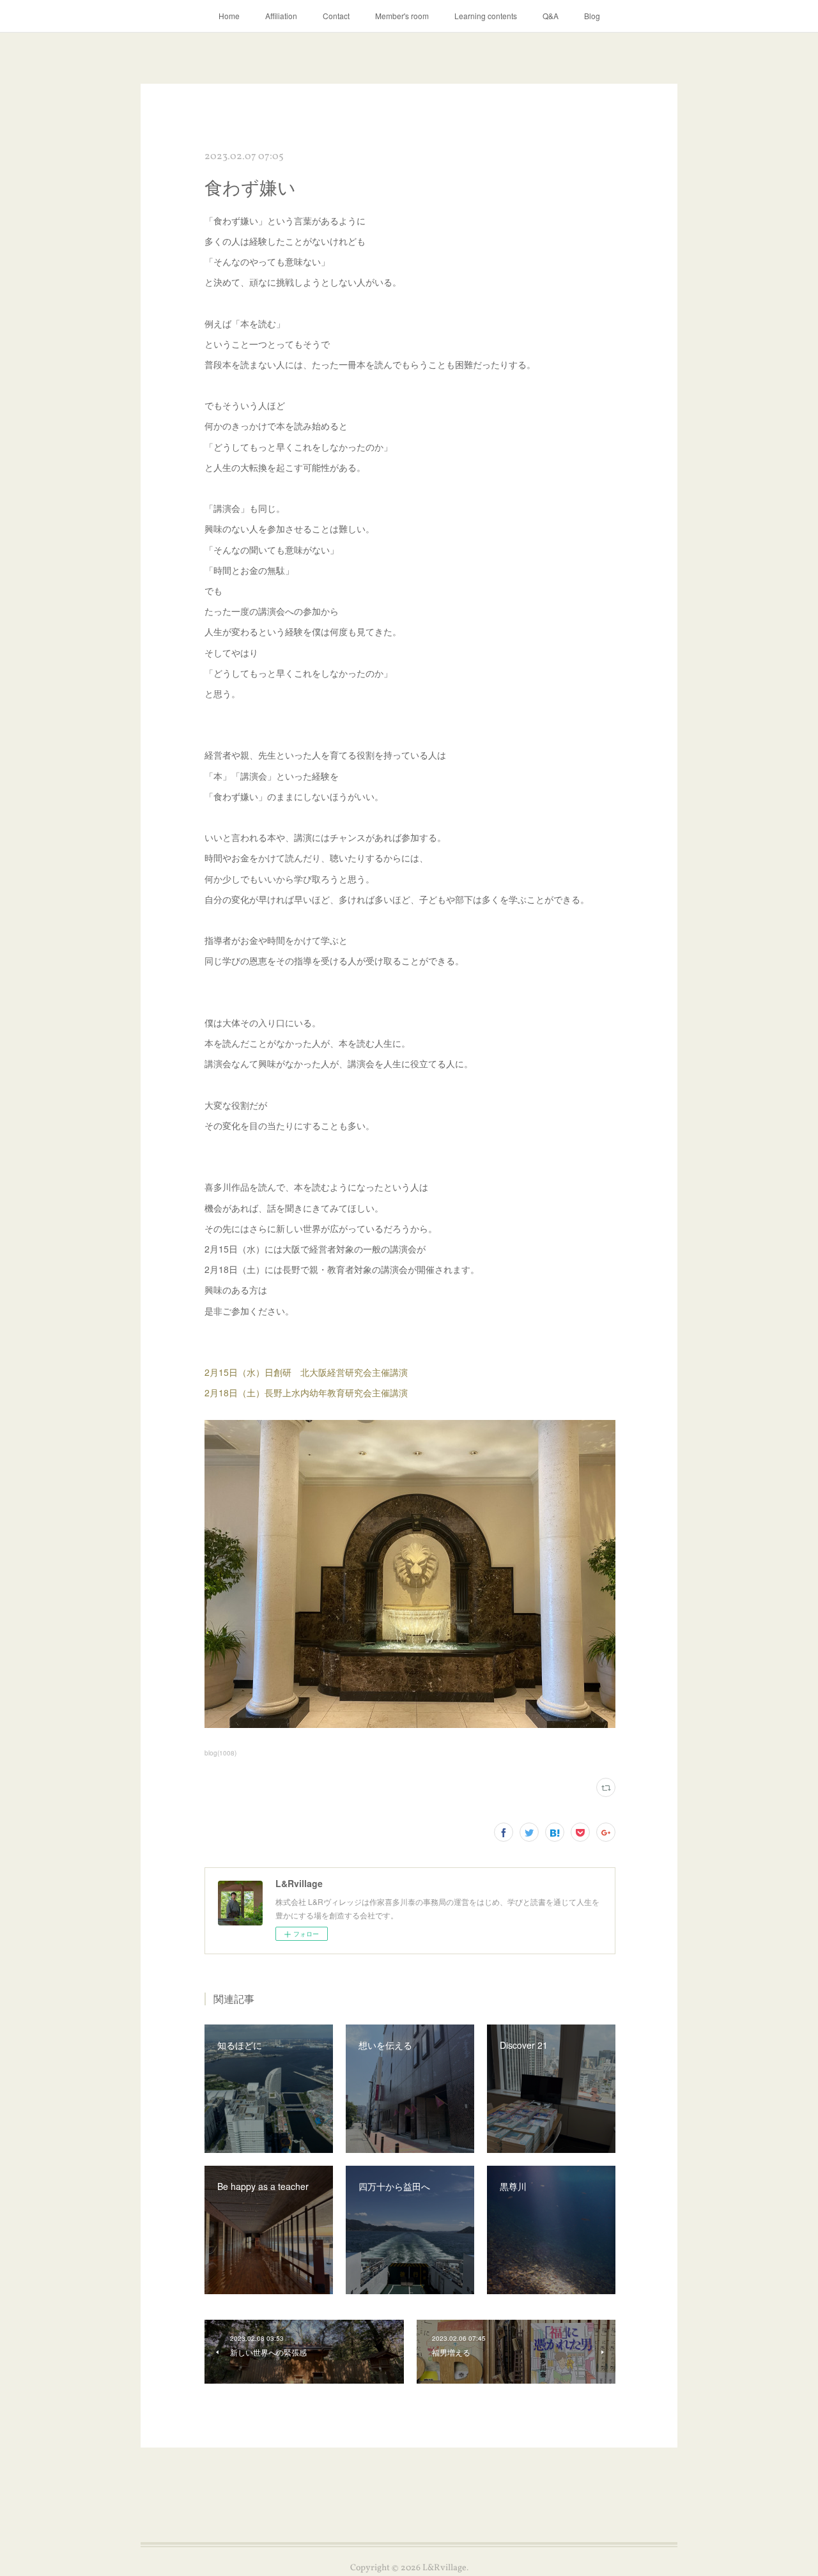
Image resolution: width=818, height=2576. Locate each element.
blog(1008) (220, 1753)
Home (229, 16)
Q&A (551, 16)
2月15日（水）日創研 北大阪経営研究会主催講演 (306, 1372)
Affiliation (281, 16)
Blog (592, 16)
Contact (336, 16)
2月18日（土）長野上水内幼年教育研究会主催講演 (306, 1392)
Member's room (402, 16)
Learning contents (486, 16)
